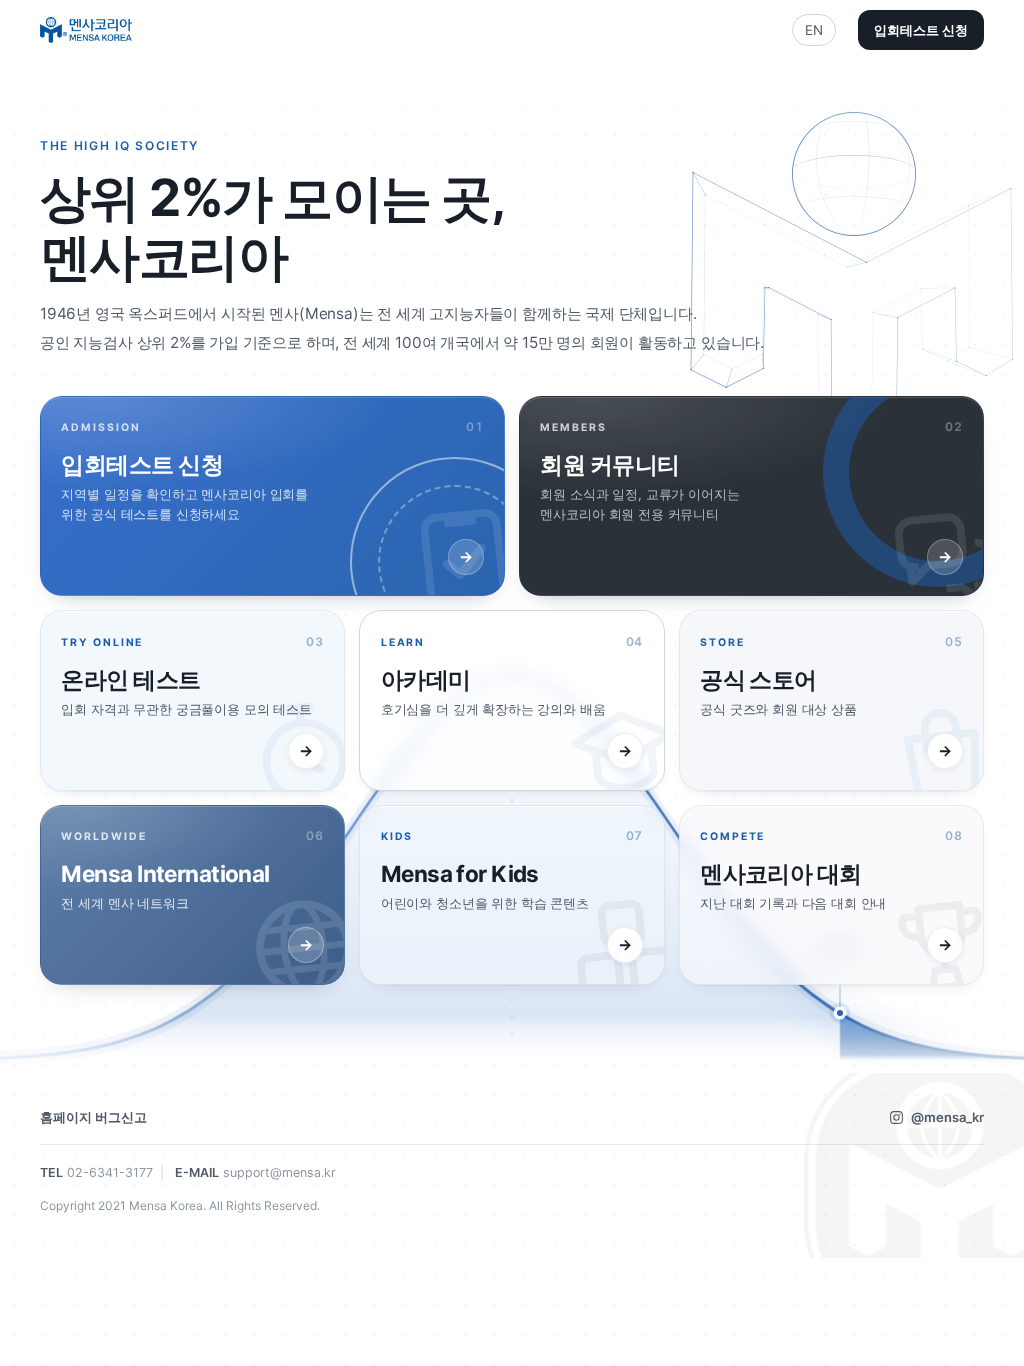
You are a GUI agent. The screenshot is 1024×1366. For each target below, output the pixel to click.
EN (814, 30)
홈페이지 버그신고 (93, 1117)
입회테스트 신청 (921, 30)
